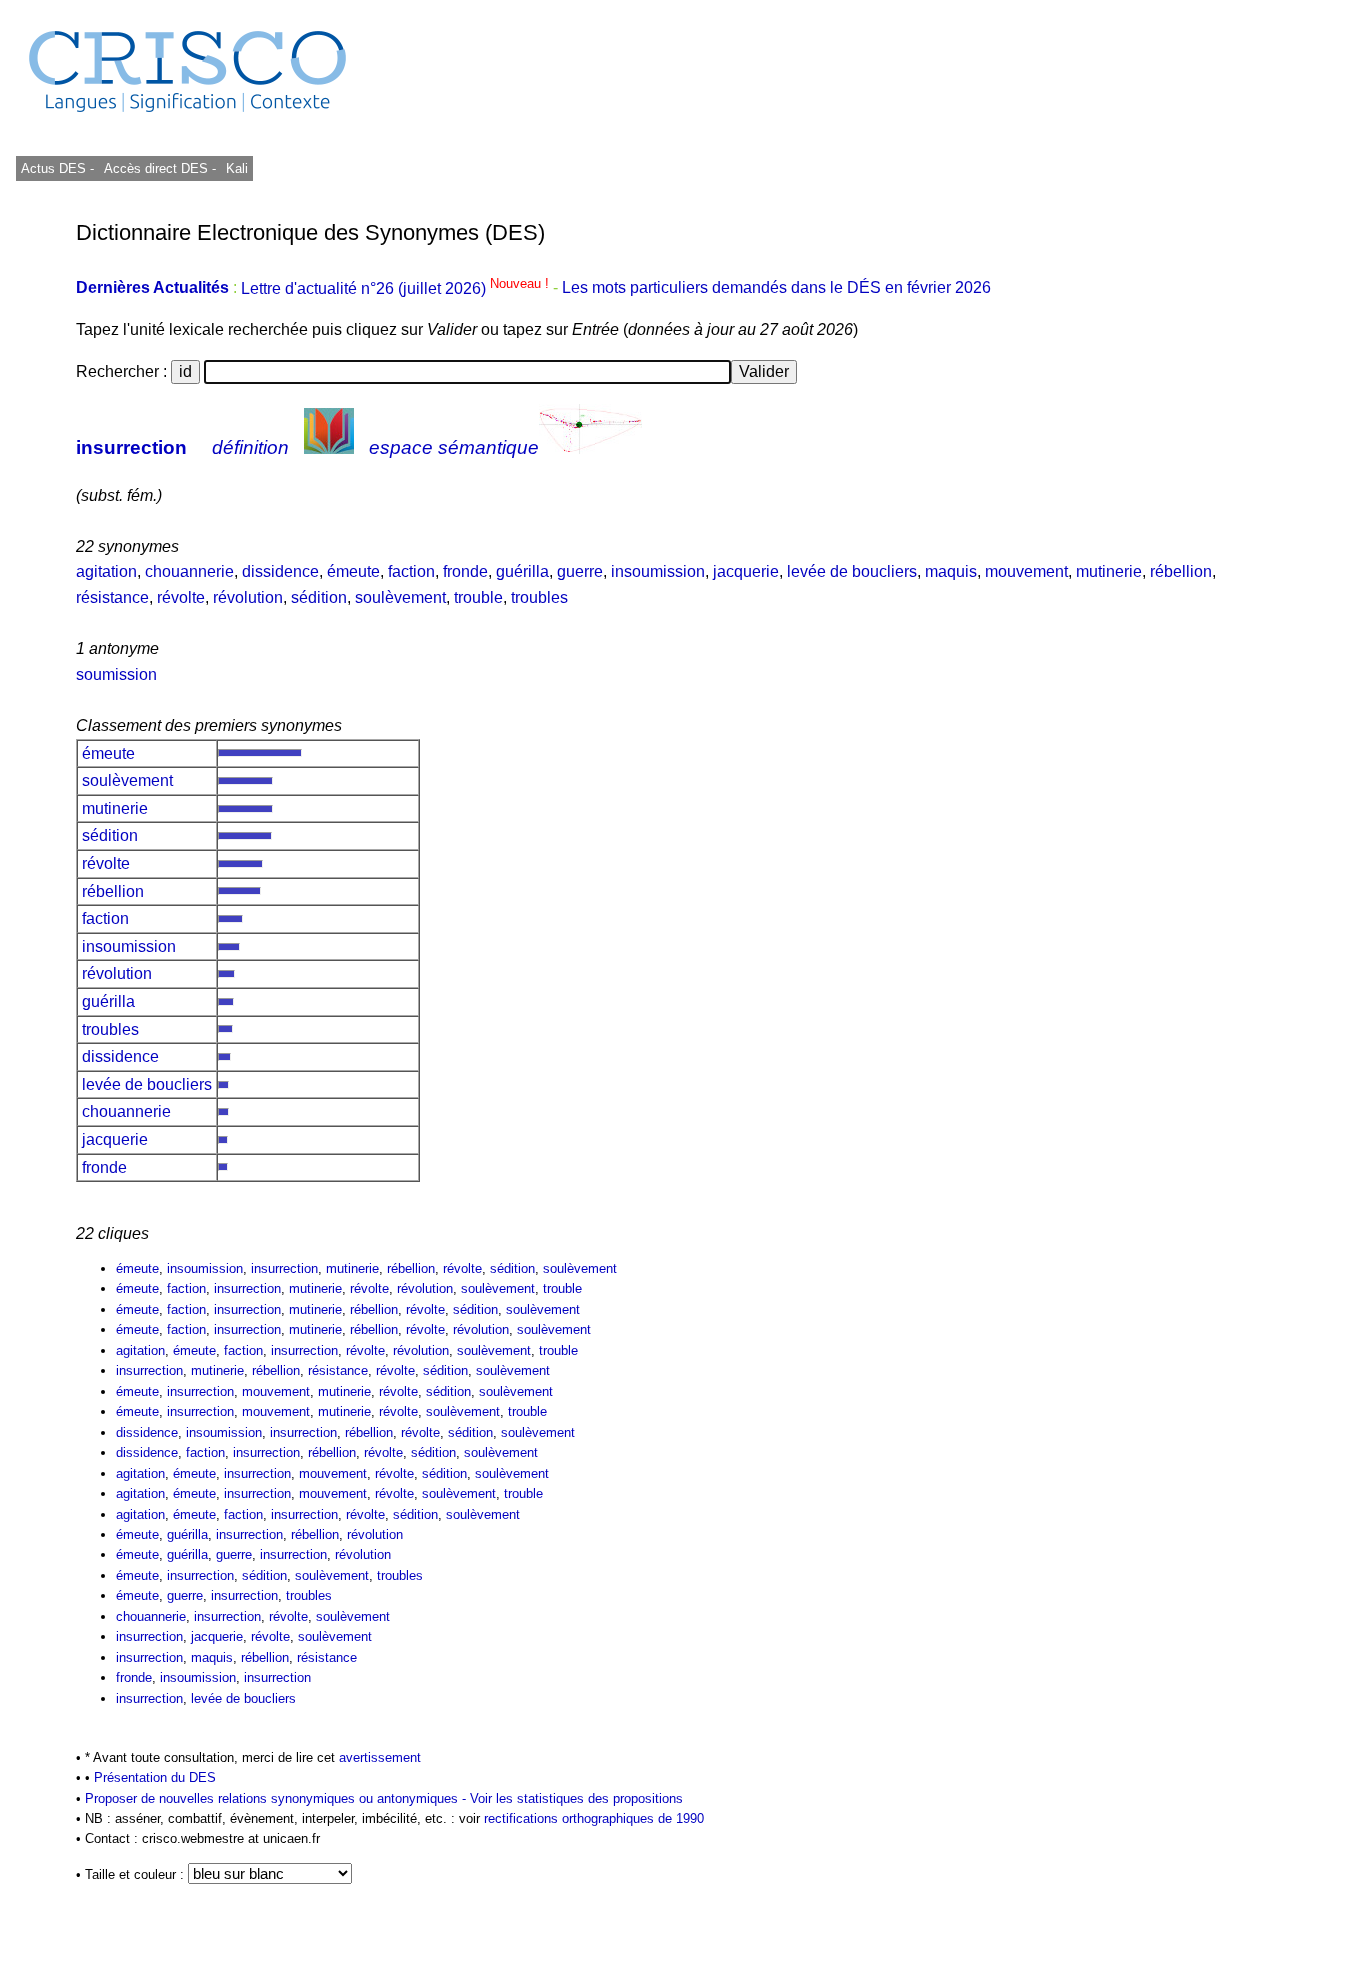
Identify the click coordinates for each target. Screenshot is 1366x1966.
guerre (580, 571)
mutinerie (1109, 571)
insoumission (658, 571)
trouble (478, 597)
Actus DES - (57, 168)
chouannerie (189, 571)
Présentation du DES (155, 1777)
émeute (353, 571)
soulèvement (400, 597)
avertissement (380, 1757)
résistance (112, 597)
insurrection (131, 447)
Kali (237, 168)
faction (411, 571)
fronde (465, 571)
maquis (951, 571)
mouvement (1026, 571)
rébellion (1181, 571)
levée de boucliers (852, 571)
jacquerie (746, 571)
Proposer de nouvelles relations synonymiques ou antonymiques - (277, 1798)
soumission (116, 674)
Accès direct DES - (160, 168)
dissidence (280, 571)
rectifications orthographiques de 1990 (594, 1818)
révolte (181, 597)
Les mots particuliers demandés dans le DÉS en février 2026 (776, 288)
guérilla (522, 571)
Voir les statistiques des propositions (576, 1798)
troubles (539, 597)
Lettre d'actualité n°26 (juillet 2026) (397, 288)
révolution (248, 597)
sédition (319, 597)
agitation (106, 571)
